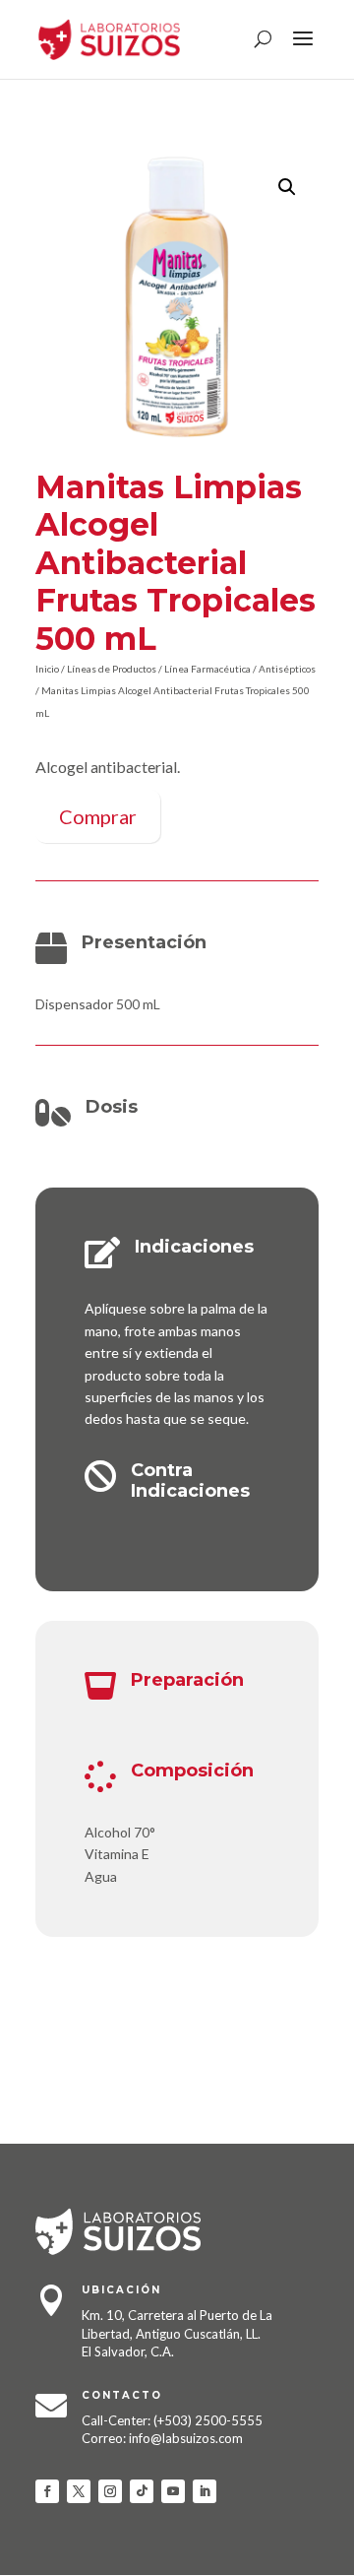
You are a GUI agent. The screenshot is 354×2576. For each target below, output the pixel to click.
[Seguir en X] (79, 2491)
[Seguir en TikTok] (142, 2491)
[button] (287, 187)
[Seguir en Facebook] (47, 2491)
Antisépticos (287, 669)
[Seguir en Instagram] (110, 2491)
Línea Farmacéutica (207, 669)
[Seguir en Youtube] (173, 2491)
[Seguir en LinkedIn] (205, 2491)
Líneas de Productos (112, 669)
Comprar (98, 816)
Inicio (47, 669)
